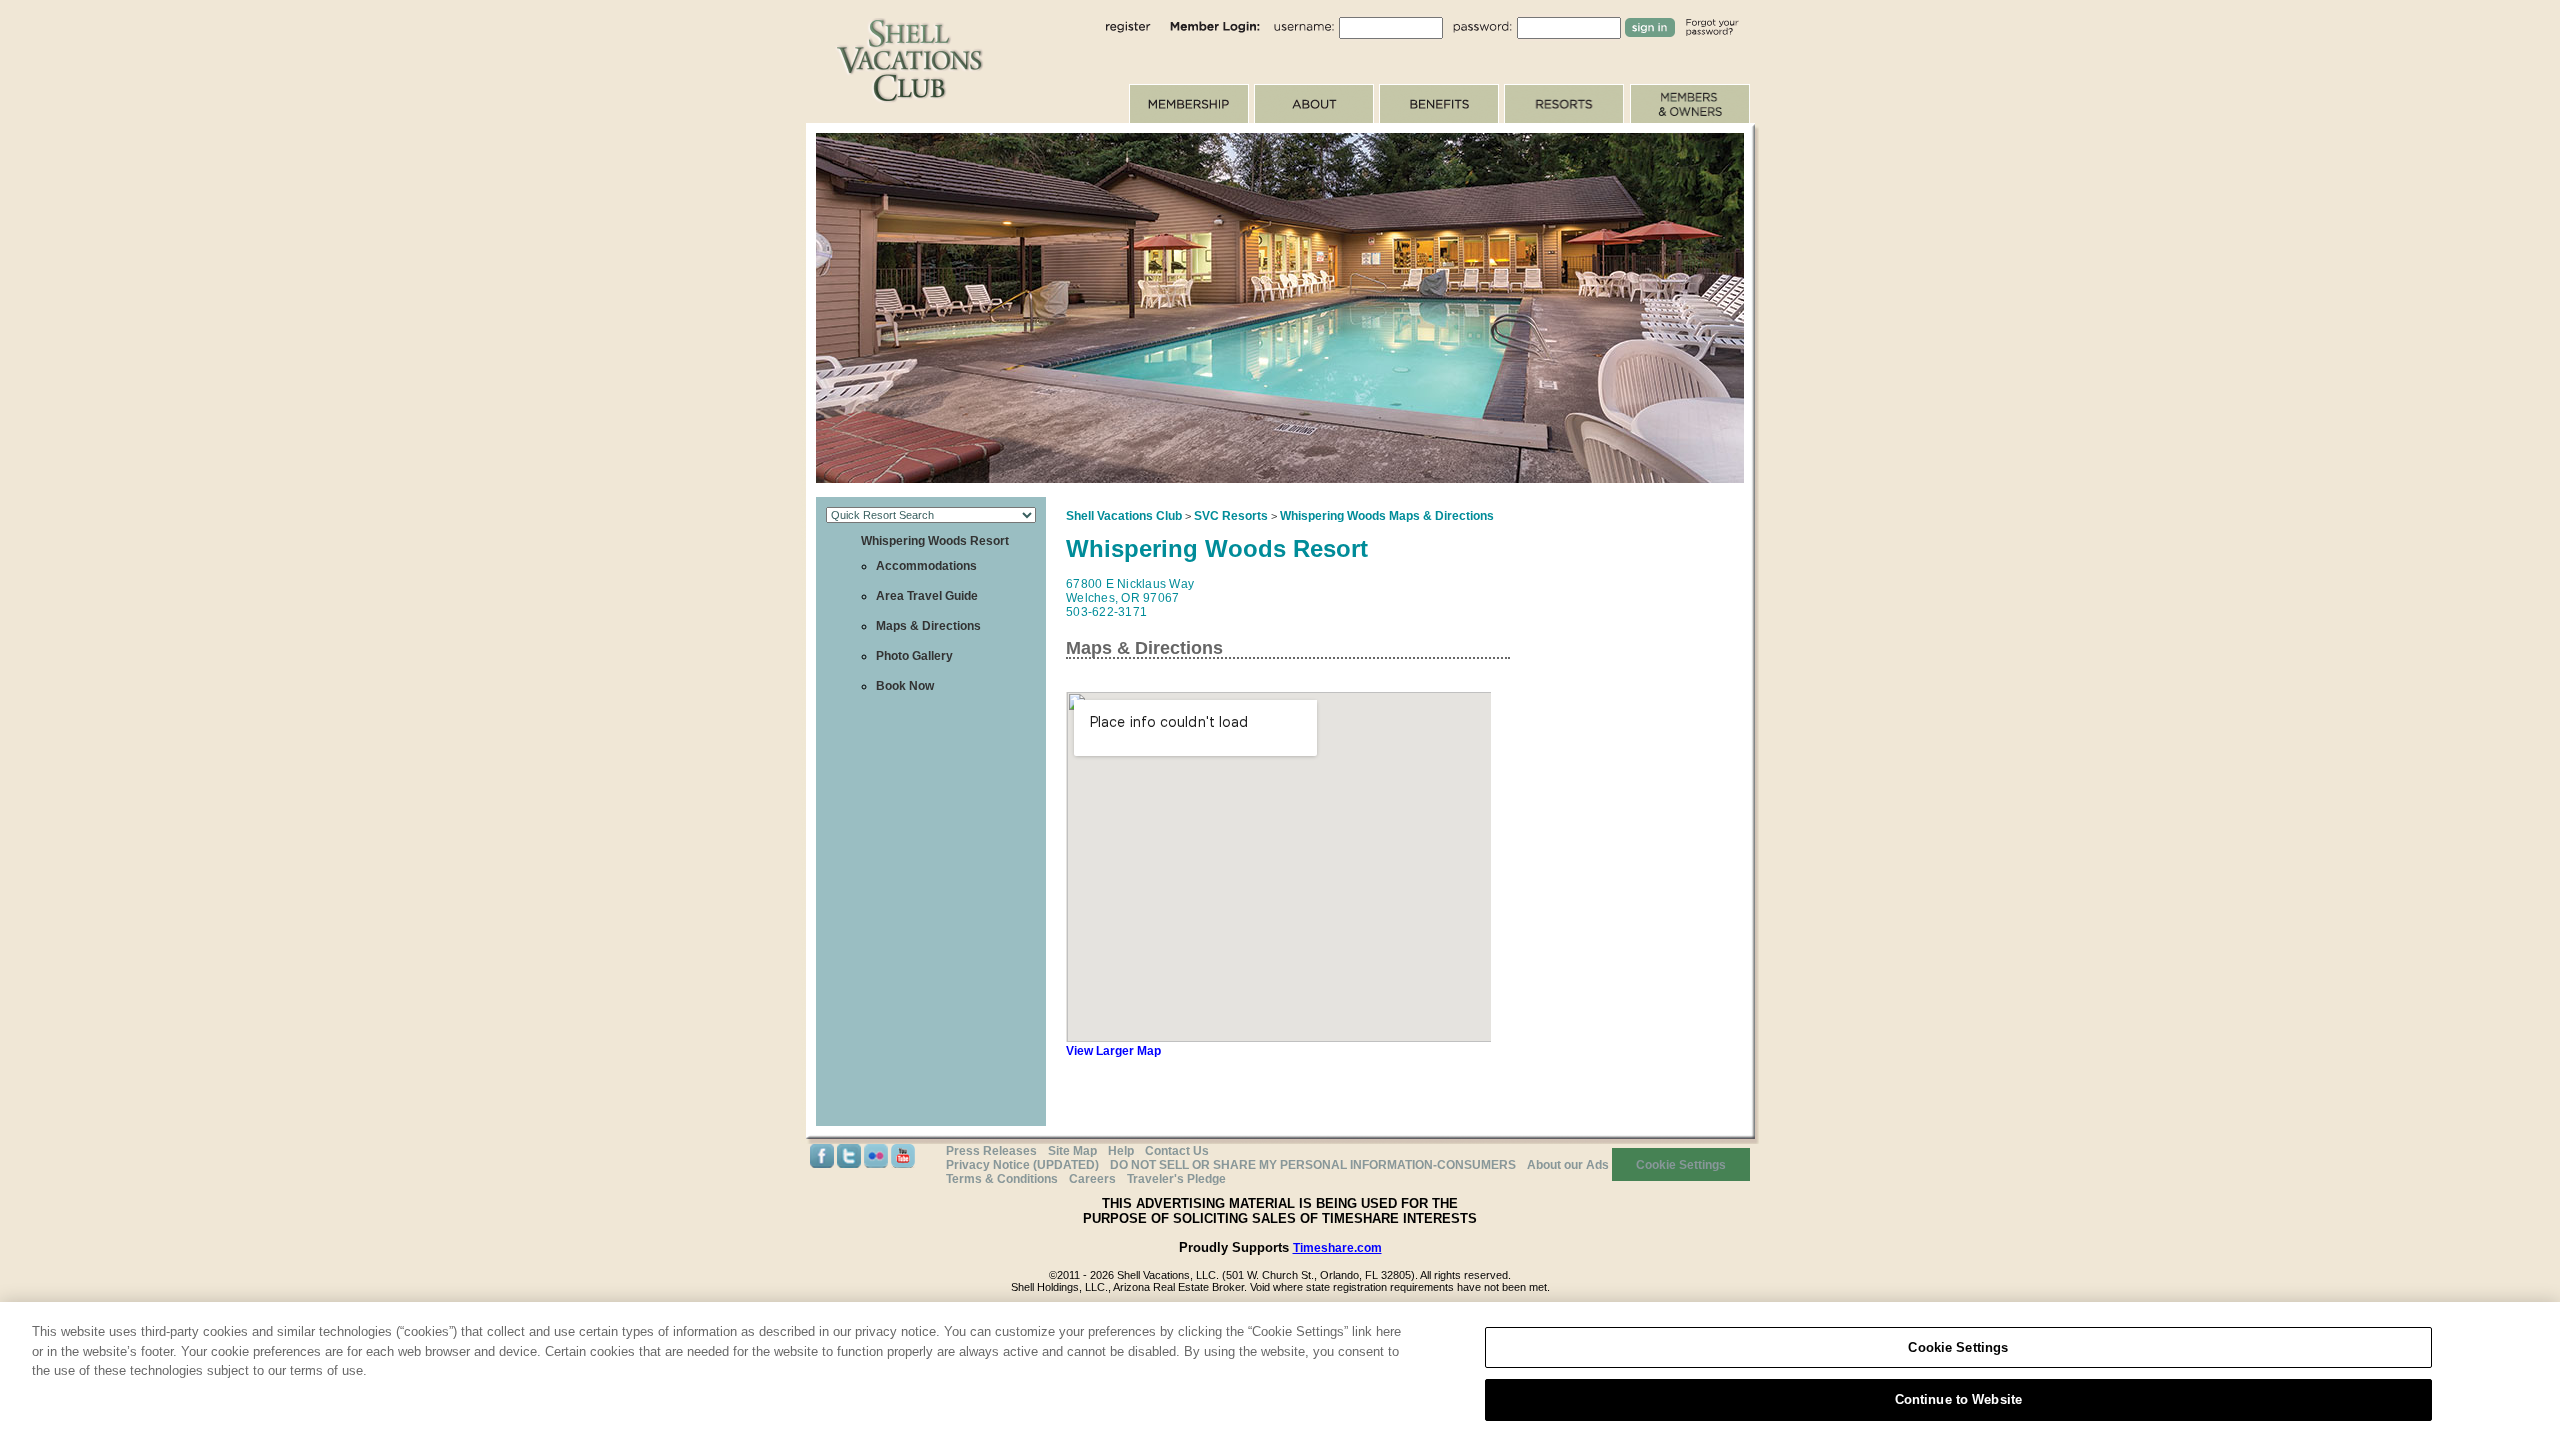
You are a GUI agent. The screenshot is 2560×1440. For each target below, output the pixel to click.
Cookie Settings (1958, 1347)
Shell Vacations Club (1124, 516)
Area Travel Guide (927, 596)
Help (1121, 1151)
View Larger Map (1113, 1051)
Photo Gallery (914, 656)
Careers (1092, 1179)
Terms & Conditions (1002, 1179)
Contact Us (1177, 1151)
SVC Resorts (1231, 516)
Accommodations (926, 566)
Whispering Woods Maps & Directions (1387, 516)
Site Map (1072, 1151)
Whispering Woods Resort (935, 541)
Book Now (905, 686)
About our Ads (1568, 1165)
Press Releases (991, 1151)
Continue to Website (1958, 1398)
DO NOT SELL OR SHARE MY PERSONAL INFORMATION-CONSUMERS (1313, 1165)
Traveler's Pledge (1176, 1179)
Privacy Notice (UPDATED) (1022, 1165)
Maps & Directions (928, 626)
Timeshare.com (1337, 1248)
